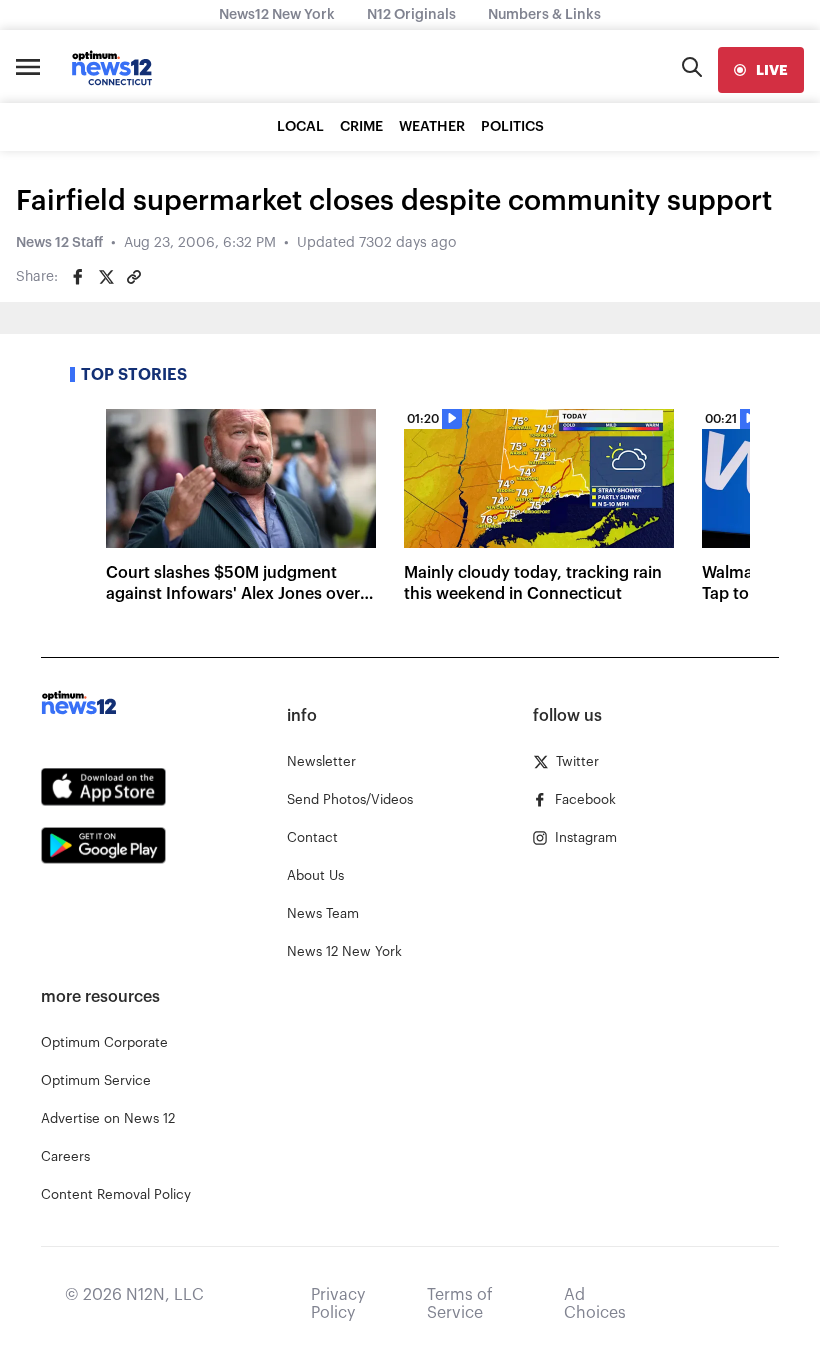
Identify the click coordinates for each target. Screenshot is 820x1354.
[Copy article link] (134, 277)
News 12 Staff (59, 243)
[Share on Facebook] (78, 277)
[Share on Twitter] (106, 277)
